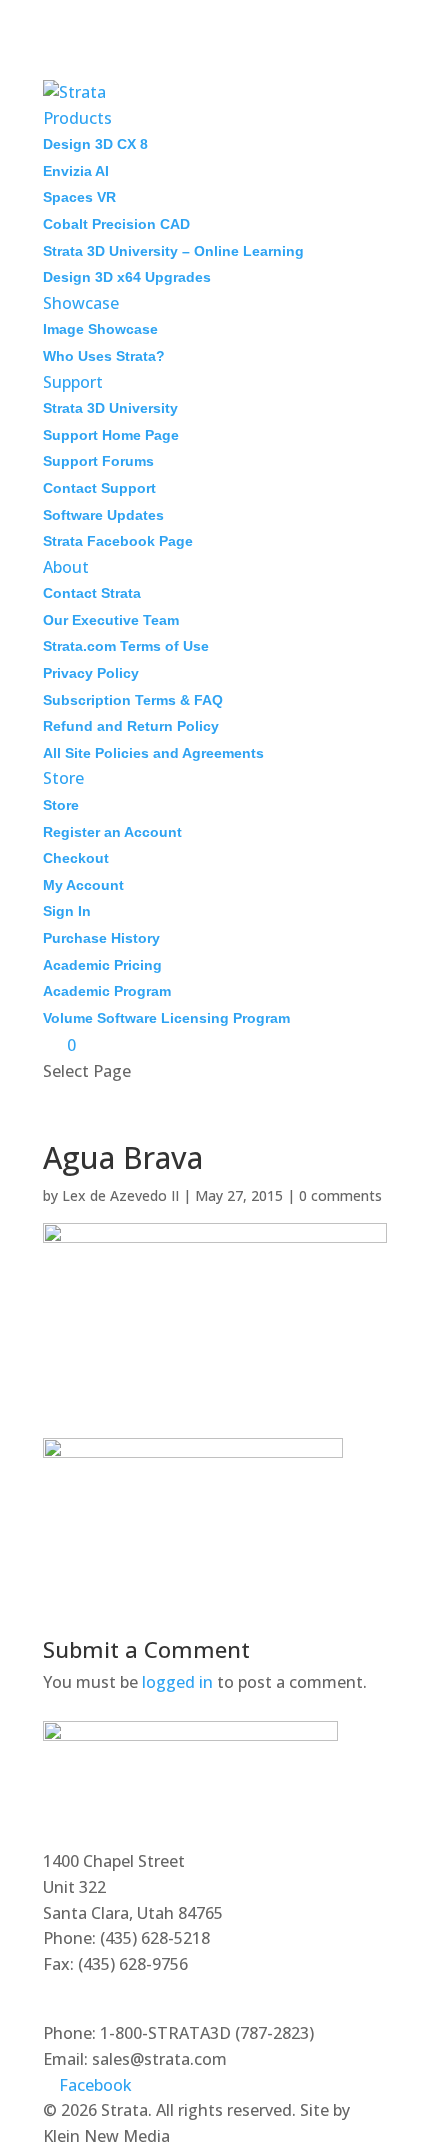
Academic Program (107, 991)
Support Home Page (111, 435)
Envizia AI (76, 171)
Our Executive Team (111, 620)
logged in (177, 1682)
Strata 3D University (110, 408)
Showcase (81, 303)
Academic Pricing (102, 965)
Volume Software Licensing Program (166, 1018)
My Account (83, 885)
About (66, 567)
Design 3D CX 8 (95, 144)
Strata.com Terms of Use (126, 646)
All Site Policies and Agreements (153, 753)
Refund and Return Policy (131, 726)
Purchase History (101, 938)
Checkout (76, 858)
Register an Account (112, 832)
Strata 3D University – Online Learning (173, 251)
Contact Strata (92, 593)
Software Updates (103, 515)
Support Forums (98, 461)
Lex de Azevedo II (120, 1195)
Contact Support (99, 488)
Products (77, 118)
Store (63, 778)
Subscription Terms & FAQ (133, 700)
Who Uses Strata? (104, 356)
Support (73, 382)
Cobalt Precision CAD (116, 224)
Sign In (67, 911)
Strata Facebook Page (118, 541)
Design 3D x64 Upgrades (127, 277)
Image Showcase (100, 329)
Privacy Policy (91, 673)
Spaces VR (79, 197)
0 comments (340, 1195)
